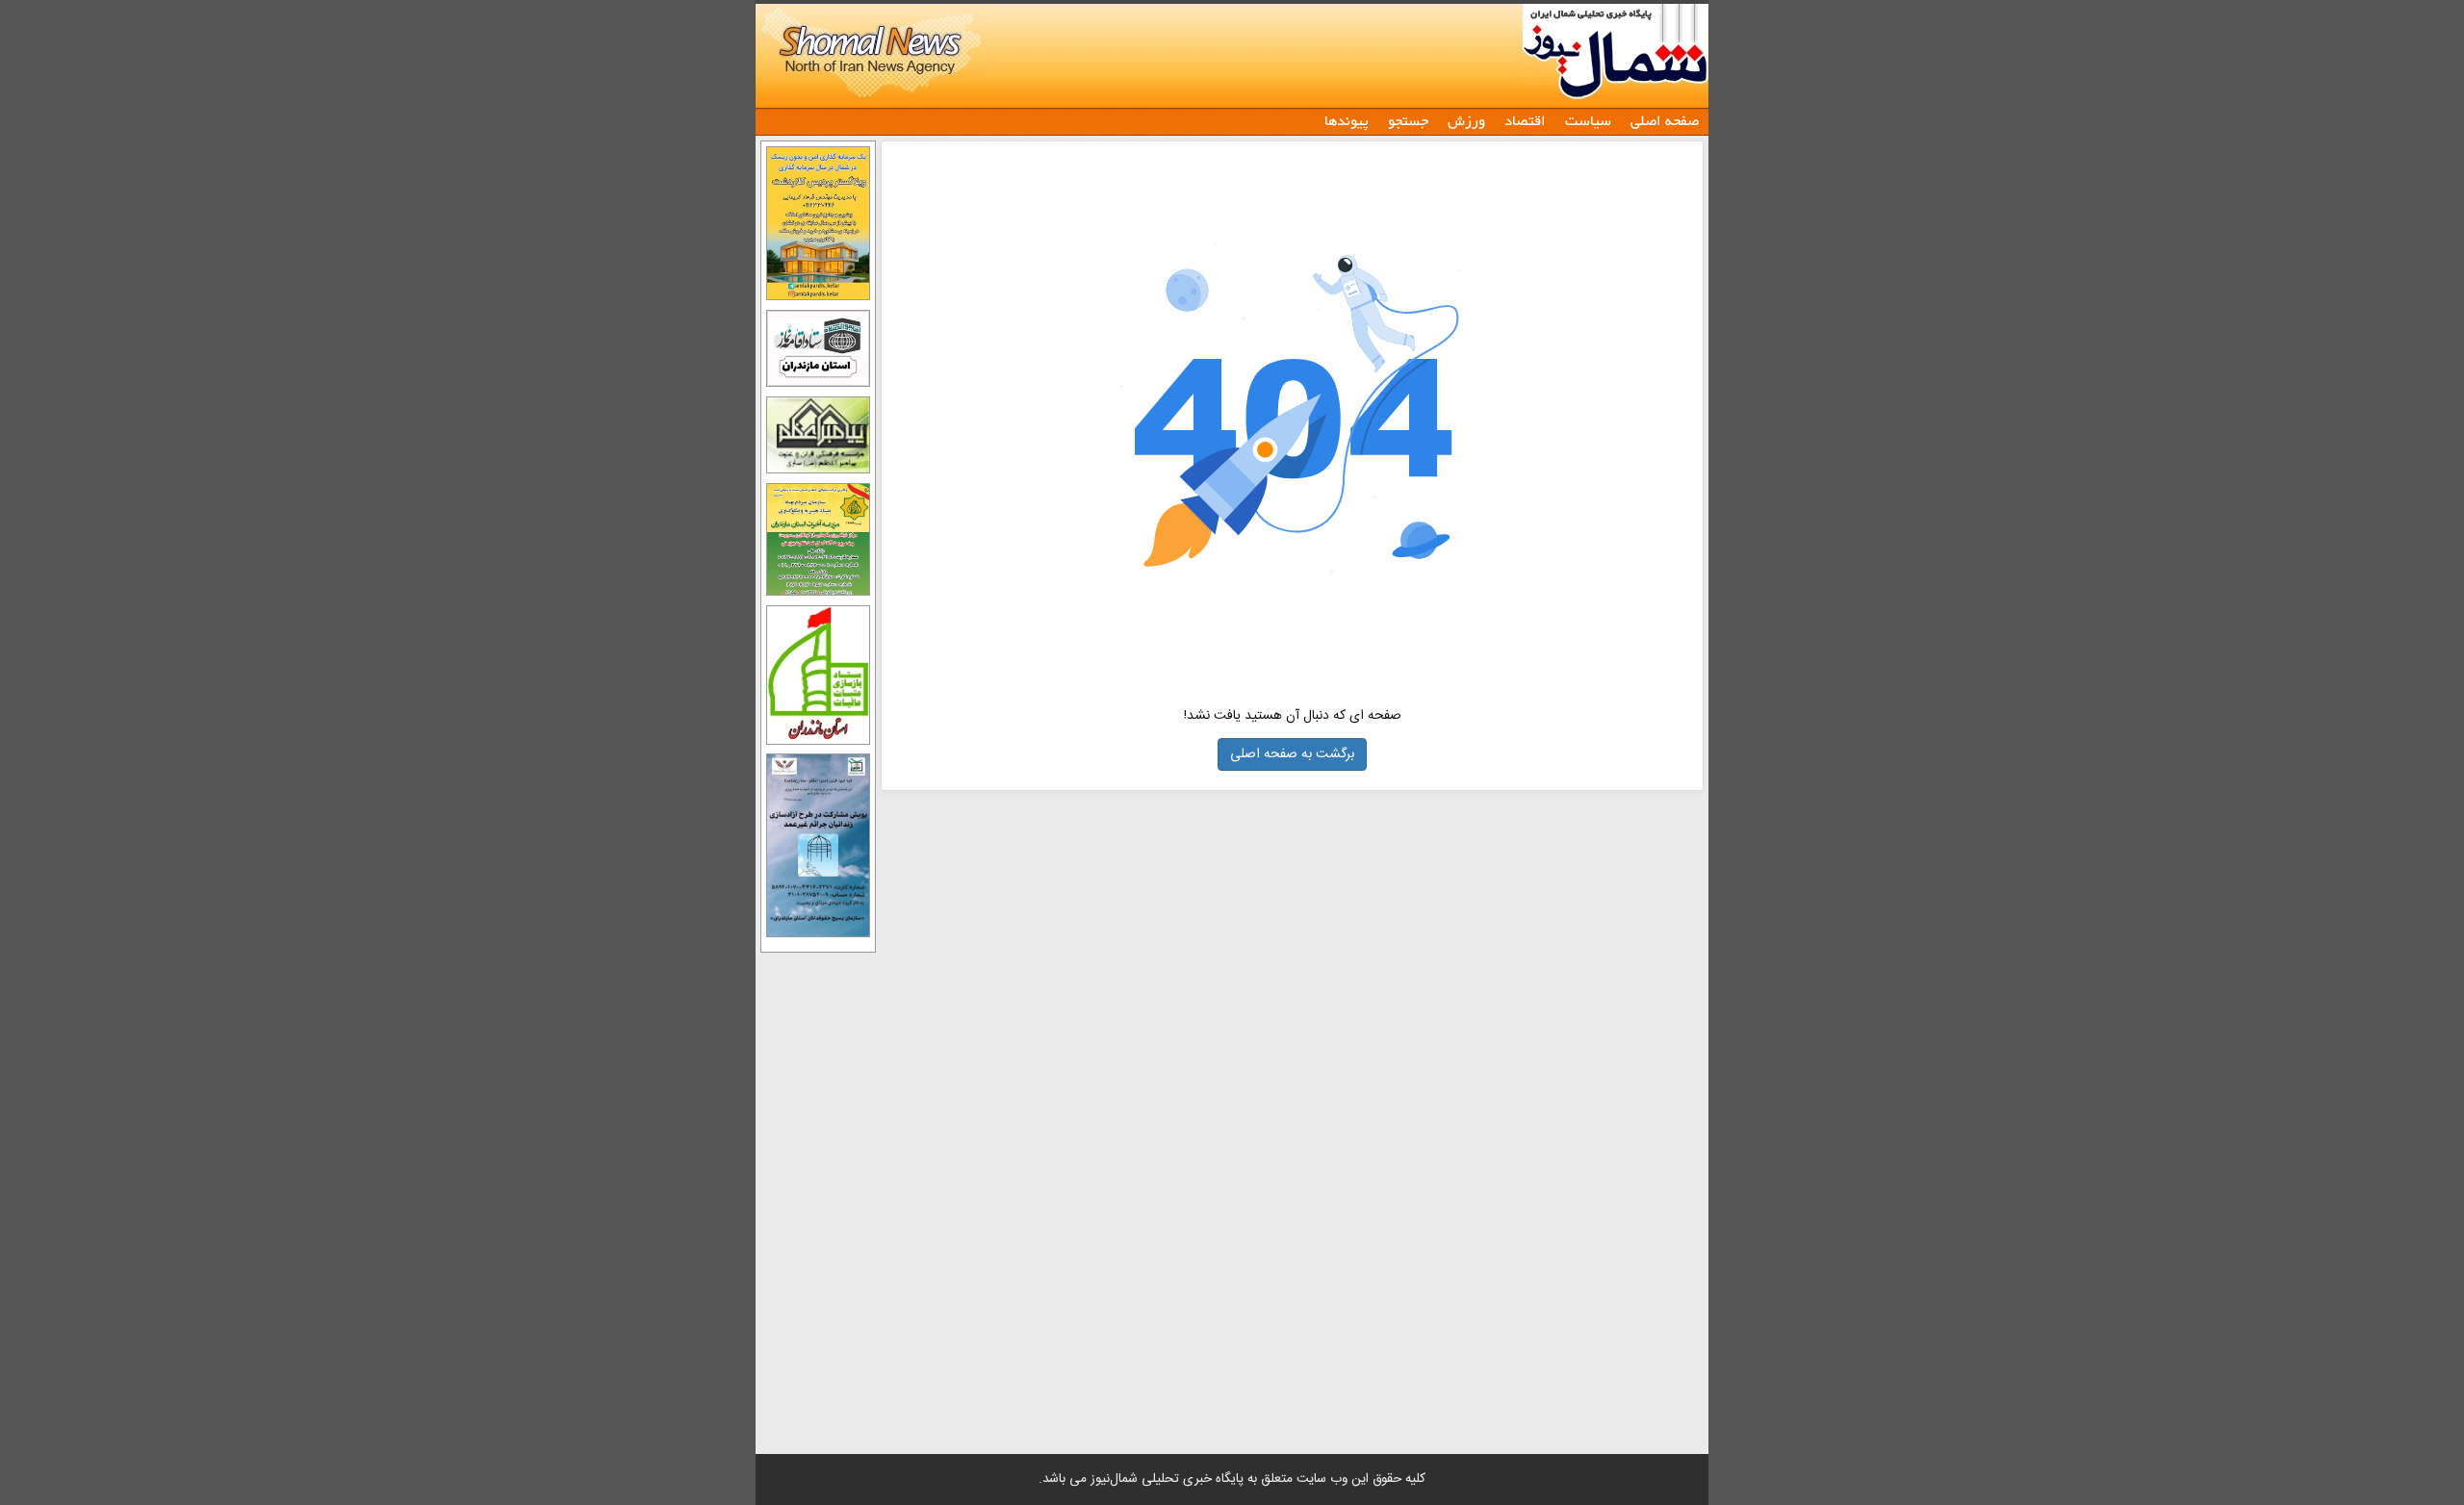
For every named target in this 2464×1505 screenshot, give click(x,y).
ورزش (1466, 120)
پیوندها (1347, 120)
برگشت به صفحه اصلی (1292, 754)
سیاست (1588, 120)
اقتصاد (1525, 120)
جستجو (1408, 120)
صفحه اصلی (1665, 120)
